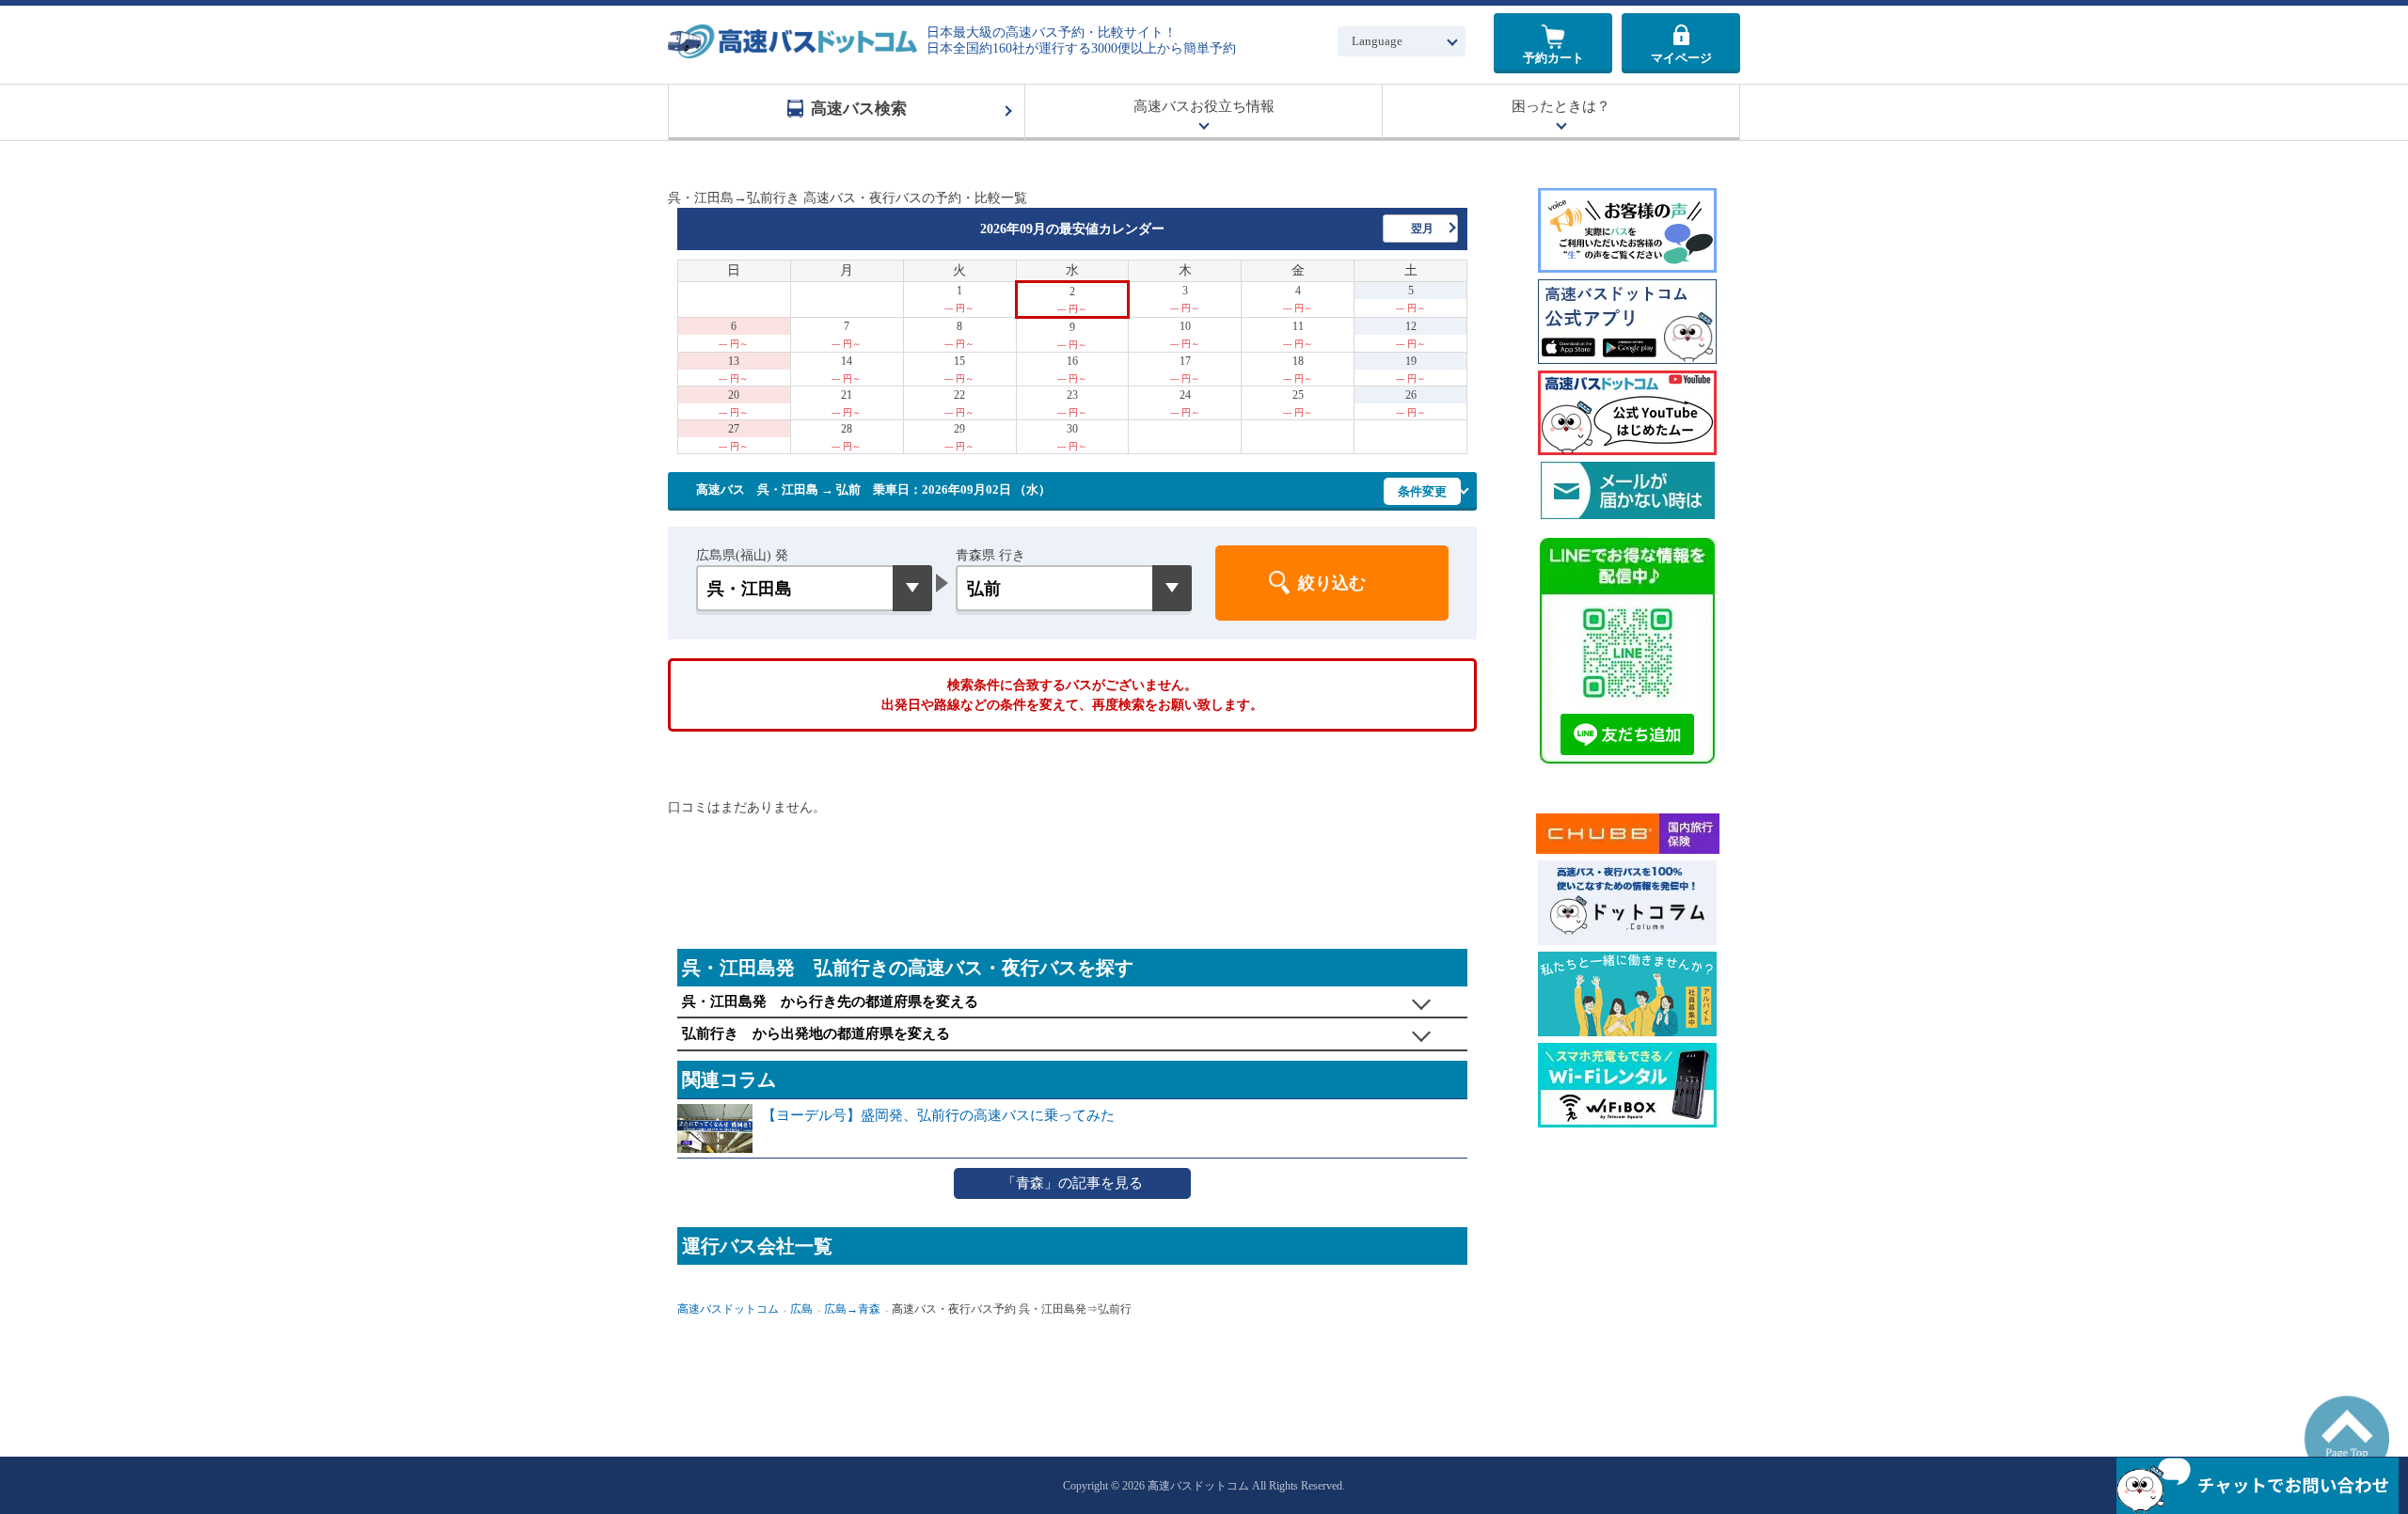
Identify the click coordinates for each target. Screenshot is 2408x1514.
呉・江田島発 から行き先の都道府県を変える (830, 1001)
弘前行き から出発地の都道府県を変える (816, 1033)
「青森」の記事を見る (1072, 1183)
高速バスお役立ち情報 (1204, 106)
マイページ (1681, 58)
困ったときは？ (1561, 106)
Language (1377, 41)
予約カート (1553, 58)
